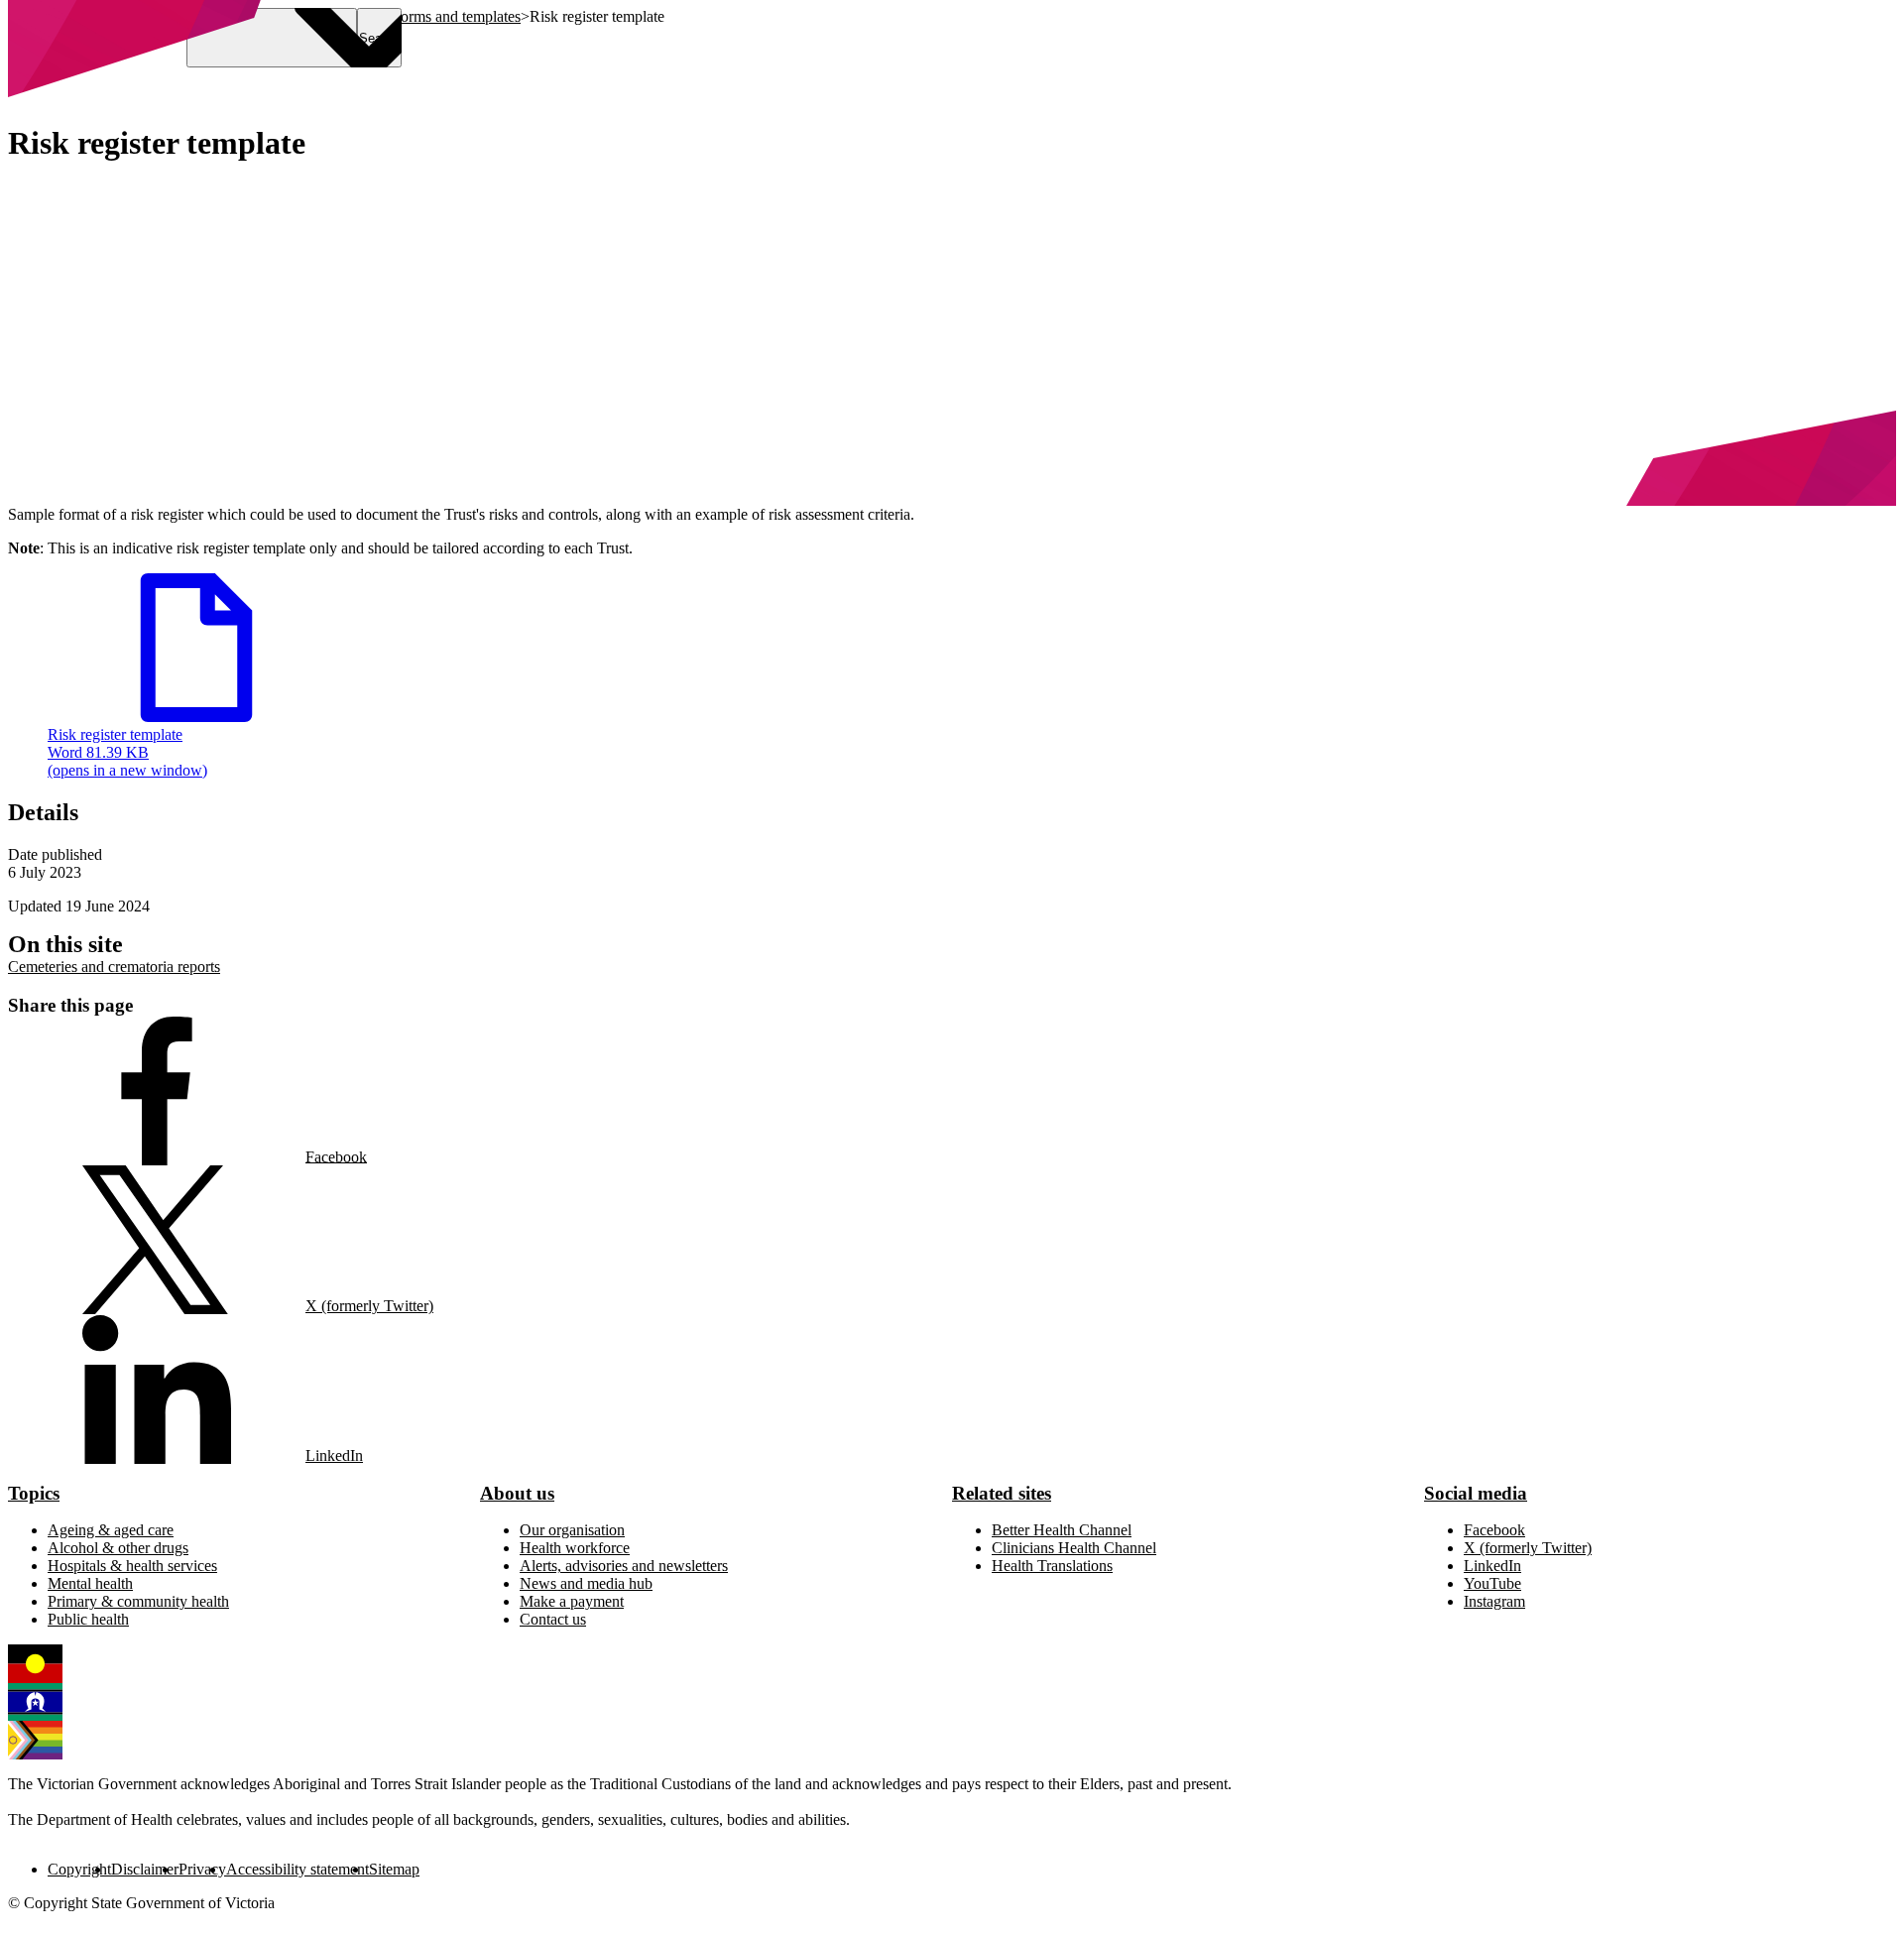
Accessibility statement (297, 1869)
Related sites (1002, 1493)
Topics (34, 1493)
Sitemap (394, 1869)
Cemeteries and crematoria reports (114, 967)
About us (517, 1493)
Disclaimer (145, 1869)
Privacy (202, 1869)
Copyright (79, 1869)
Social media (1476, 1493)
